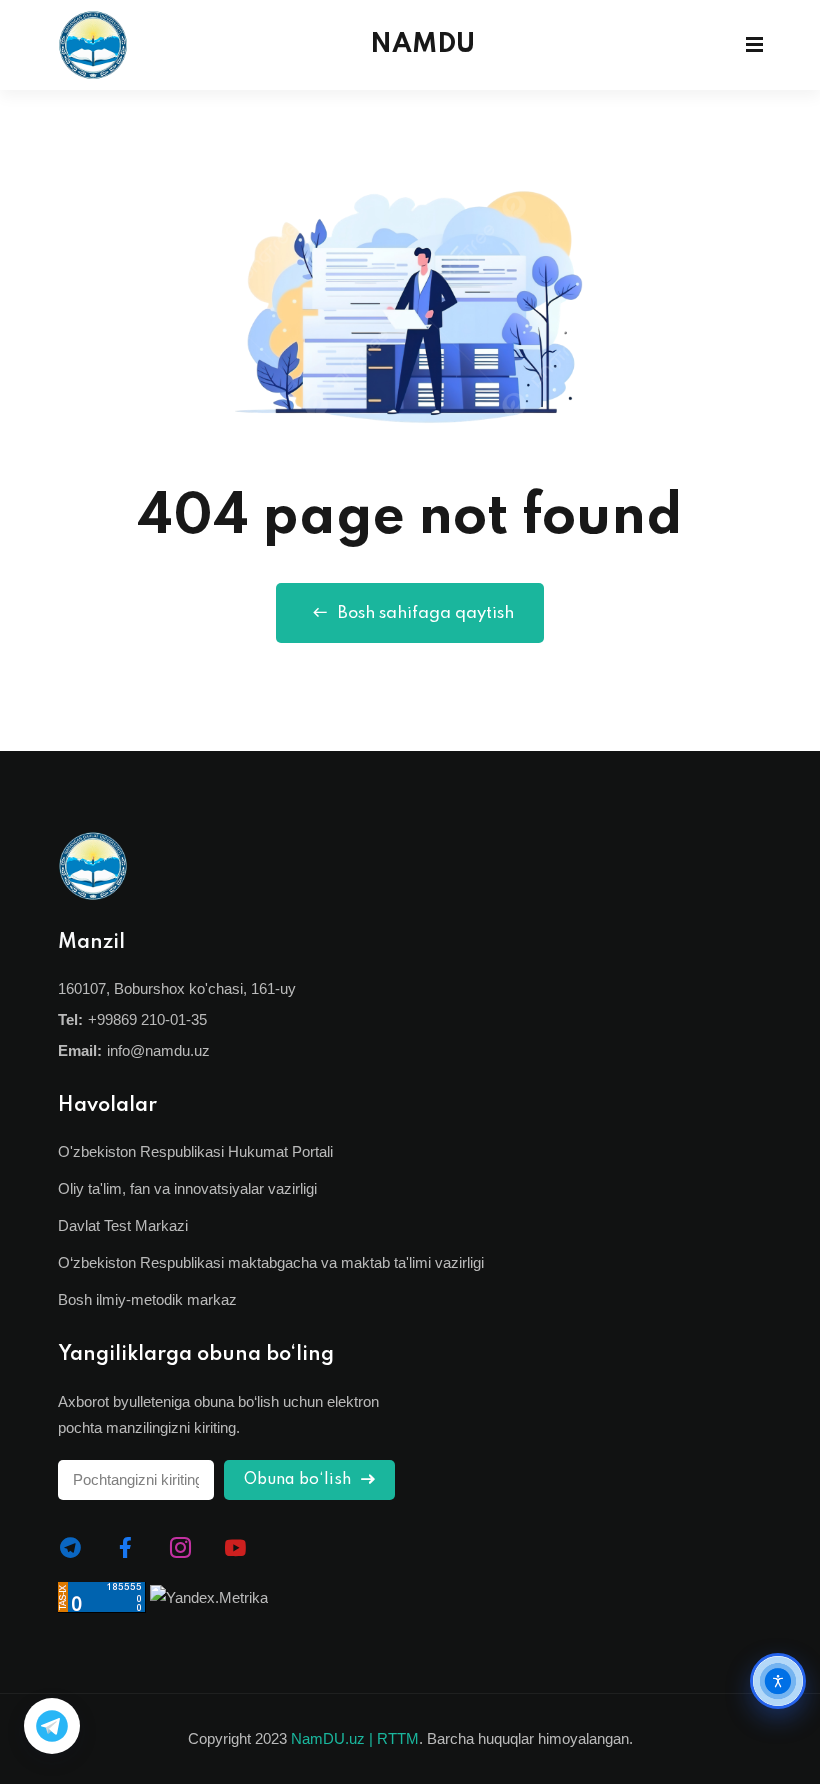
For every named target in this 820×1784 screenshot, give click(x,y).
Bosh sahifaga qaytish (426, 613)
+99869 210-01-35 (147, 1019)
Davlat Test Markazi (123, 1225)
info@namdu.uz (158, 1050)
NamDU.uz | (332, 1738)
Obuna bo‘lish (299, 1480)
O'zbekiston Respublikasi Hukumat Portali (195, 1151)
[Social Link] (70, 1548)
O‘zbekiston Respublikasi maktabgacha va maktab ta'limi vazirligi (271, 1262)
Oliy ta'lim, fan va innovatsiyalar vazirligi (187, 1188)
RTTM (398, 1738)
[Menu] (754, 45)
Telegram (52, 1726)
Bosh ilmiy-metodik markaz (147, 1299)
